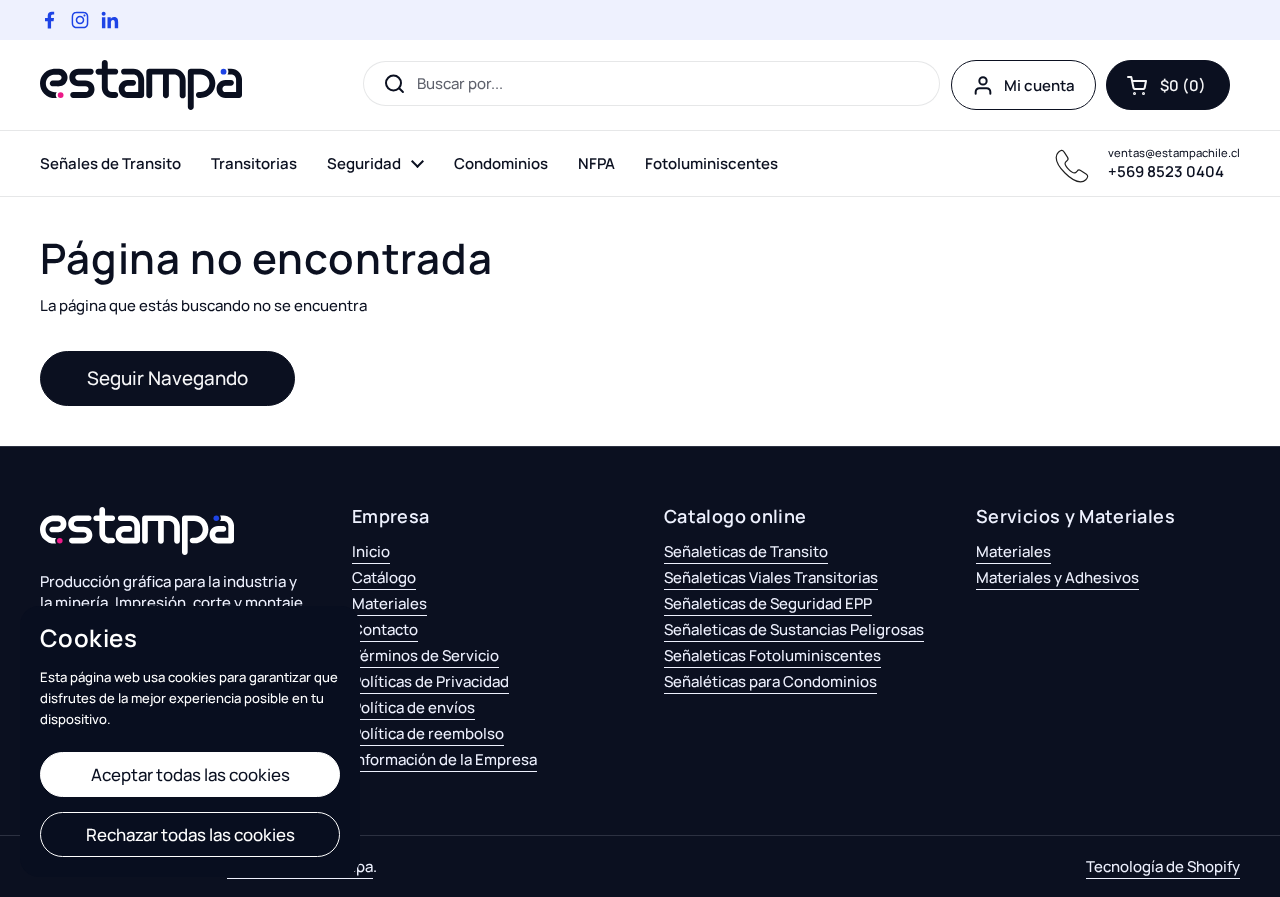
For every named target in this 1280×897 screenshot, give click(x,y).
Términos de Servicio (425, 655)
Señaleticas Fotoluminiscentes (772, 655)
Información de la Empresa (444, 759)
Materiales (389, 603)
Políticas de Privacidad (430, 681)
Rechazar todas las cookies (190, 834)
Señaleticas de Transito (746, 551)
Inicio (371, 551)
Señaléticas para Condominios (770, 681)
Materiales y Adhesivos (1057, 577)
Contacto (385, 629)
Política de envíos (413, 707)
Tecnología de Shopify (1163, 866)
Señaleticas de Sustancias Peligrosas (794, 629)
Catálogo (384, 577)
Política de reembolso (428, 733)
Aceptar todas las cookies (190, 774)
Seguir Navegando (167, 378)
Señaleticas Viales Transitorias (771, 577)
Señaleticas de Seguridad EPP (768, 603)
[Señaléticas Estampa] (141, 85)
